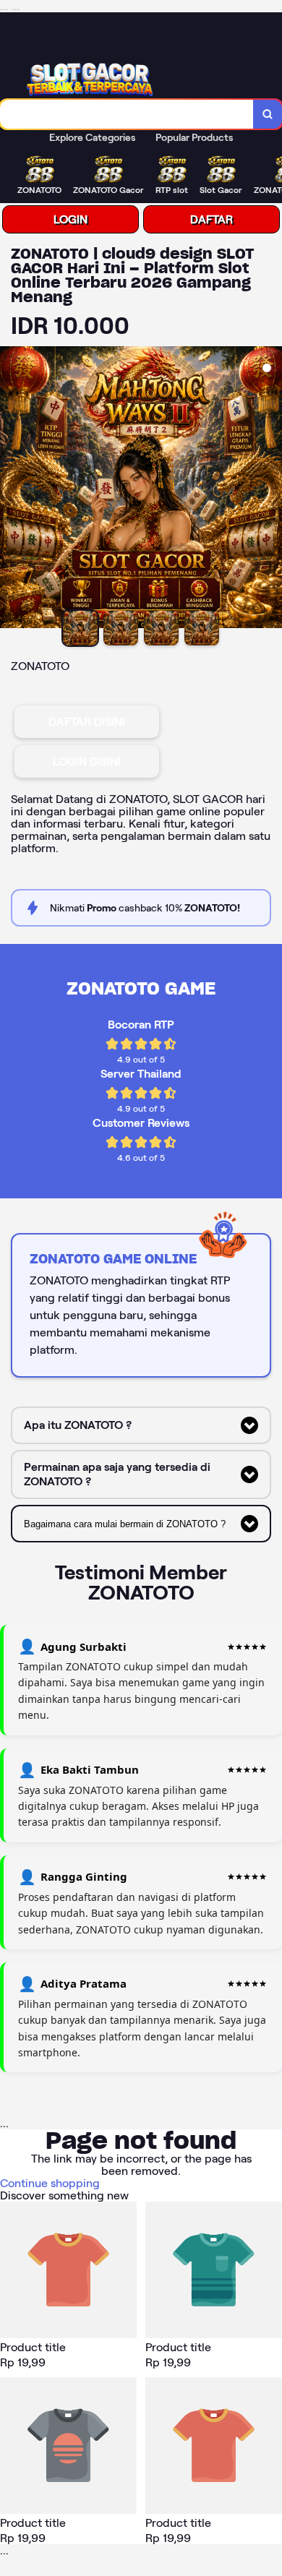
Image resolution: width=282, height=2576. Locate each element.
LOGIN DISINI (87, 761)
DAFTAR (211, 219)
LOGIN (70, 219)
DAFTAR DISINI (87, 722)
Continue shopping (50, 2183)
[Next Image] (270, 489)
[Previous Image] (12, 489)
